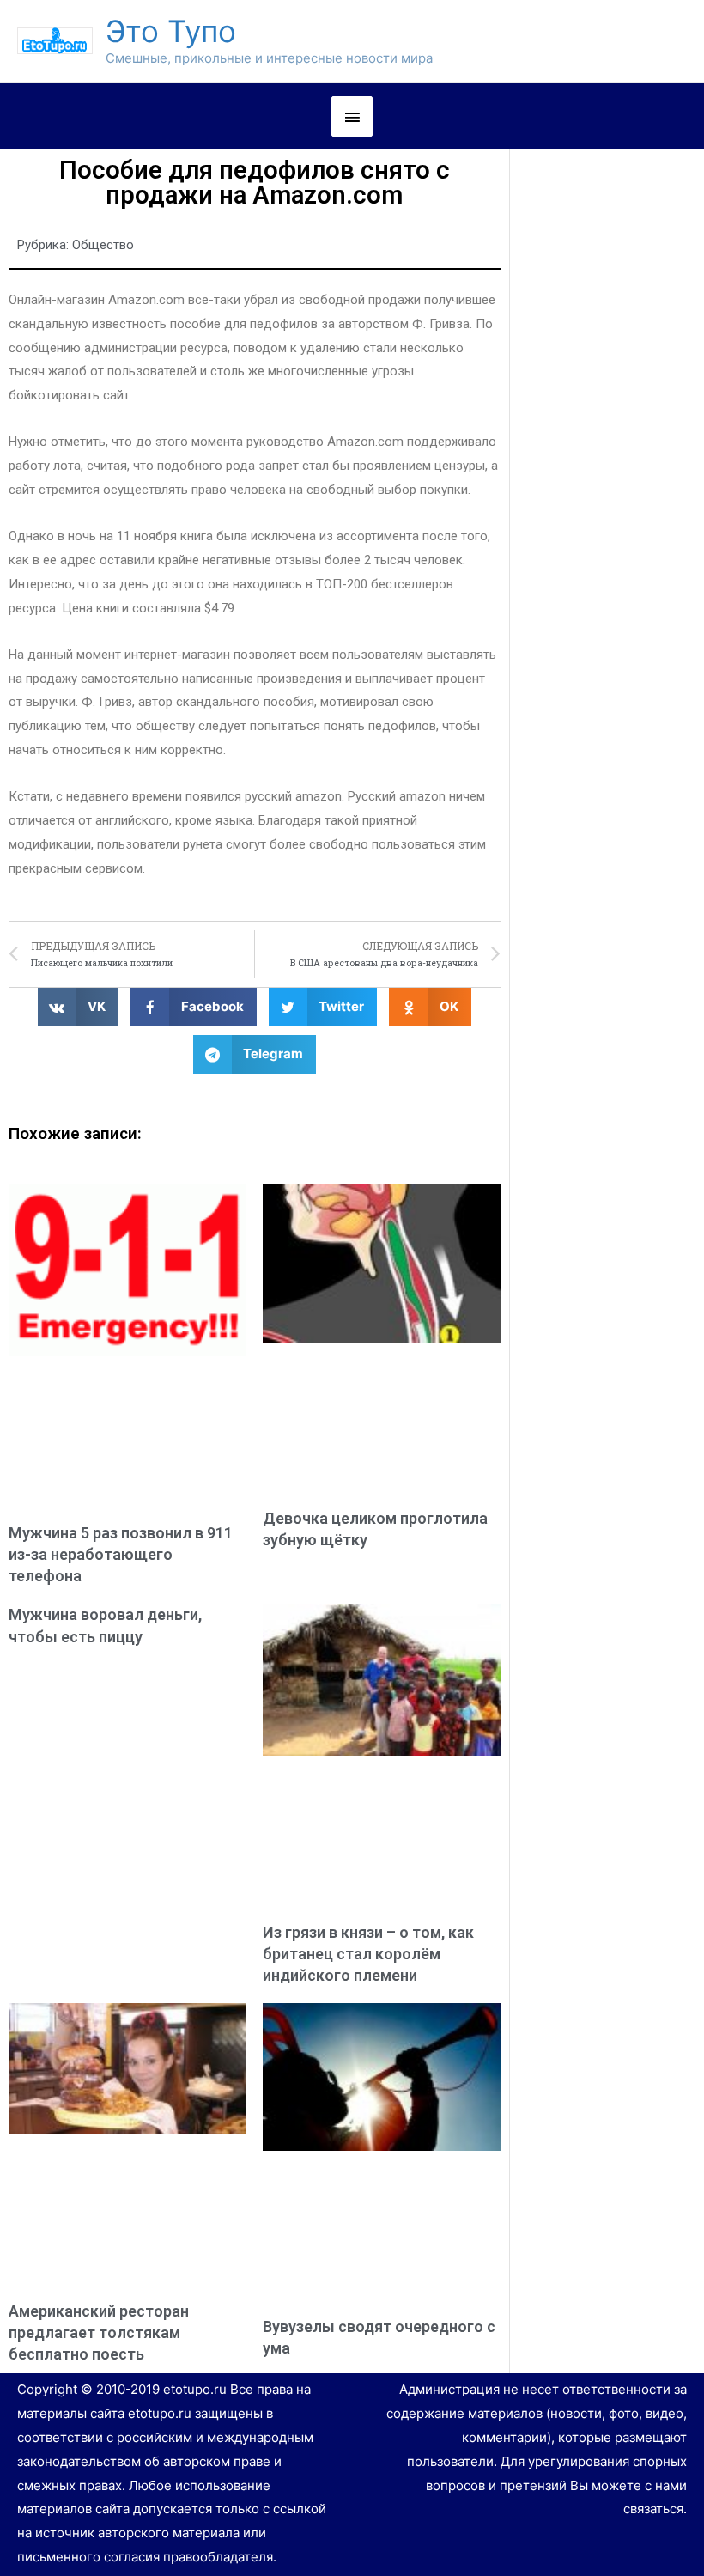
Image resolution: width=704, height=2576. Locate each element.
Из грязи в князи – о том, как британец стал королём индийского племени (368, 1954)
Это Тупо (171, 31)
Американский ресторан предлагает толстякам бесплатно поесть (99, 2332)
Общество (103, 245)
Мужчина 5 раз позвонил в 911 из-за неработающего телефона (121, 1554)
